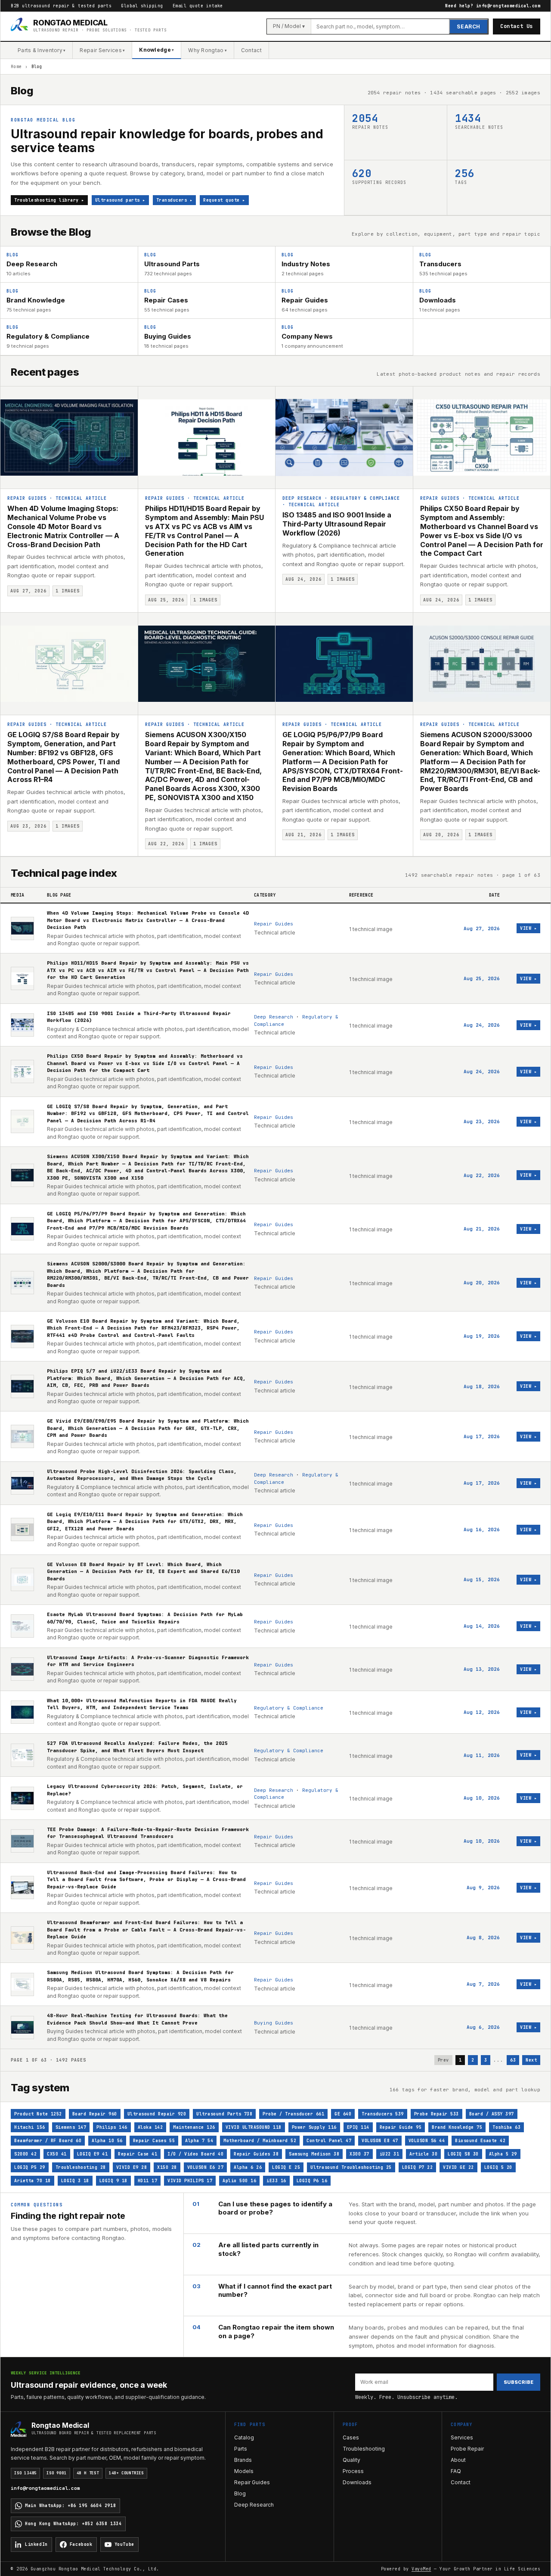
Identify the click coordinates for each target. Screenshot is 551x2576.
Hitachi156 (30, 2127)
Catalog (244, 2437)
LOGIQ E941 (93, 2154)
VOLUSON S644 (427, 2141)
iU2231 (390, 2154)
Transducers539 (383, 2114)
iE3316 (276, 2181)
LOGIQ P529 (30, 2167)
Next (531, 2060)
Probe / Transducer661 (293, 2114)
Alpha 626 (248, 2167)
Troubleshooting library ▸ (49, 200)
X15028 (167, 2167)
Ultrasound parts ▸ (120, 200)
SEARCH (469, 26)
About (458, 2460)
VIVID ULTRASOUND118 (254, 2127)
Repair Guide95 (401, 2127)
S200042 (25, 2154)
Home (16, 67)
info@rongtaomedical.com (45, 2488)
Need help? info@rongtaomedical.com (493, 6)
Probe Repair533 (436, 2114)
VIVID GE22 (458, 2167)
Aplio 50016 (239, 2181)
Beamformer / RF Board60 (48, 2141)
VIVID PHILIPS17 (190, 2181)
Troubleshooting (364, 2449)
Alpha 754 (199, 2141)
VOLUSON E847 (380, 2141)
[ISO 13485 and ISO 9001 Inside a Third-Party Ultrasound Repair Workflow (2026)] (344, 438)
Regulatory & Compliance (365, 498)
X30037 (359, 2154)
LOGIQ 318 (75, 2181)
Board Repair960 (95, 2114)
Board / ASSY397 (492, 2114)
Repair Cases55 (154, 2141)
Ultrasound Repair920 (157, 2114)
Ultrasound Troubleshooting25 (351, 2167)
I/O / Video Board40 (195, 2154)
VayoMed (421, 2569)
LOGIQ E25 (286, 2167)
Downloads (357, 2482)
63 (513, 2060)
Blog (240, 2493)
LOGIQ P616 (312, 2181)
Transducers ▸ (175, 200)
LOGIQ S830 (463, 2154)
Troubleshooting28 (81, 2167)
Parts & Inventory (42, 50)
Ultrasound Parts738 (224, 2114)
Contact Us (517, 26)
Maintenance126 (194, 2127)
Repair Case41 (138, 2154)
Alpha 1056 (107, 2141)
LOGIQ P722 (418, 2167)
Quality (351, 2460)
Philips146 (112, 2127)
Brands (243, 2460)
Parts (241, 2449)
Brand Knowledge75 (457, 2127)
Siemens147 (71, 2127)
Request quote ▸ (224, 200)
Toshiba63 (506, 2127)
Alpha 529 (503, 2154)
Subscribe (518, 2382)
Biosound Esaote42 (480, 2141)
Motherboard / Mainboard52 (260, 2141)
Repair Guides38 (256, 2154)
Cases (351, 2437)
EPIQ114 (358, 2127)
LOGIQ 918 (113, 2181)
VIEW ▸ (528, 928)
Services (462, 2437)
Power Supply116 (314, 2127)
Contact (251, 50)
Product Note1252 (38, 2114)
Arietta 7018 (33, 2181)
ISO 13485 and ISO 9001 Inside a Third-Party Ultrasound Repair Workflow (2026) (337, 524)
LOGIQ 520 (498, 2167)
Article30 (423, 2154)
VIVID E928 (132, 2167)
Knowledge (156, 50)
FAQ (456, 2471)
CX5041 (57, 2154)
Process (353, 2471)
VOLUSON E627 (206, 2167)
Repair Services (102, 50)
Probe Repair (467, 2449)
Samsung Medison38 (314, 2154)
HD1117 (148, 2181)
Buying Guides (274, 2023)
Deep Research (302, 498)
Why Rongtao (207, 50)
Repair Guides (27, 498)
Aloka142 (150, 2127)
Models (244, 2471)
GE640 (343, 2114)
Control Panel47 (329, 2141)
